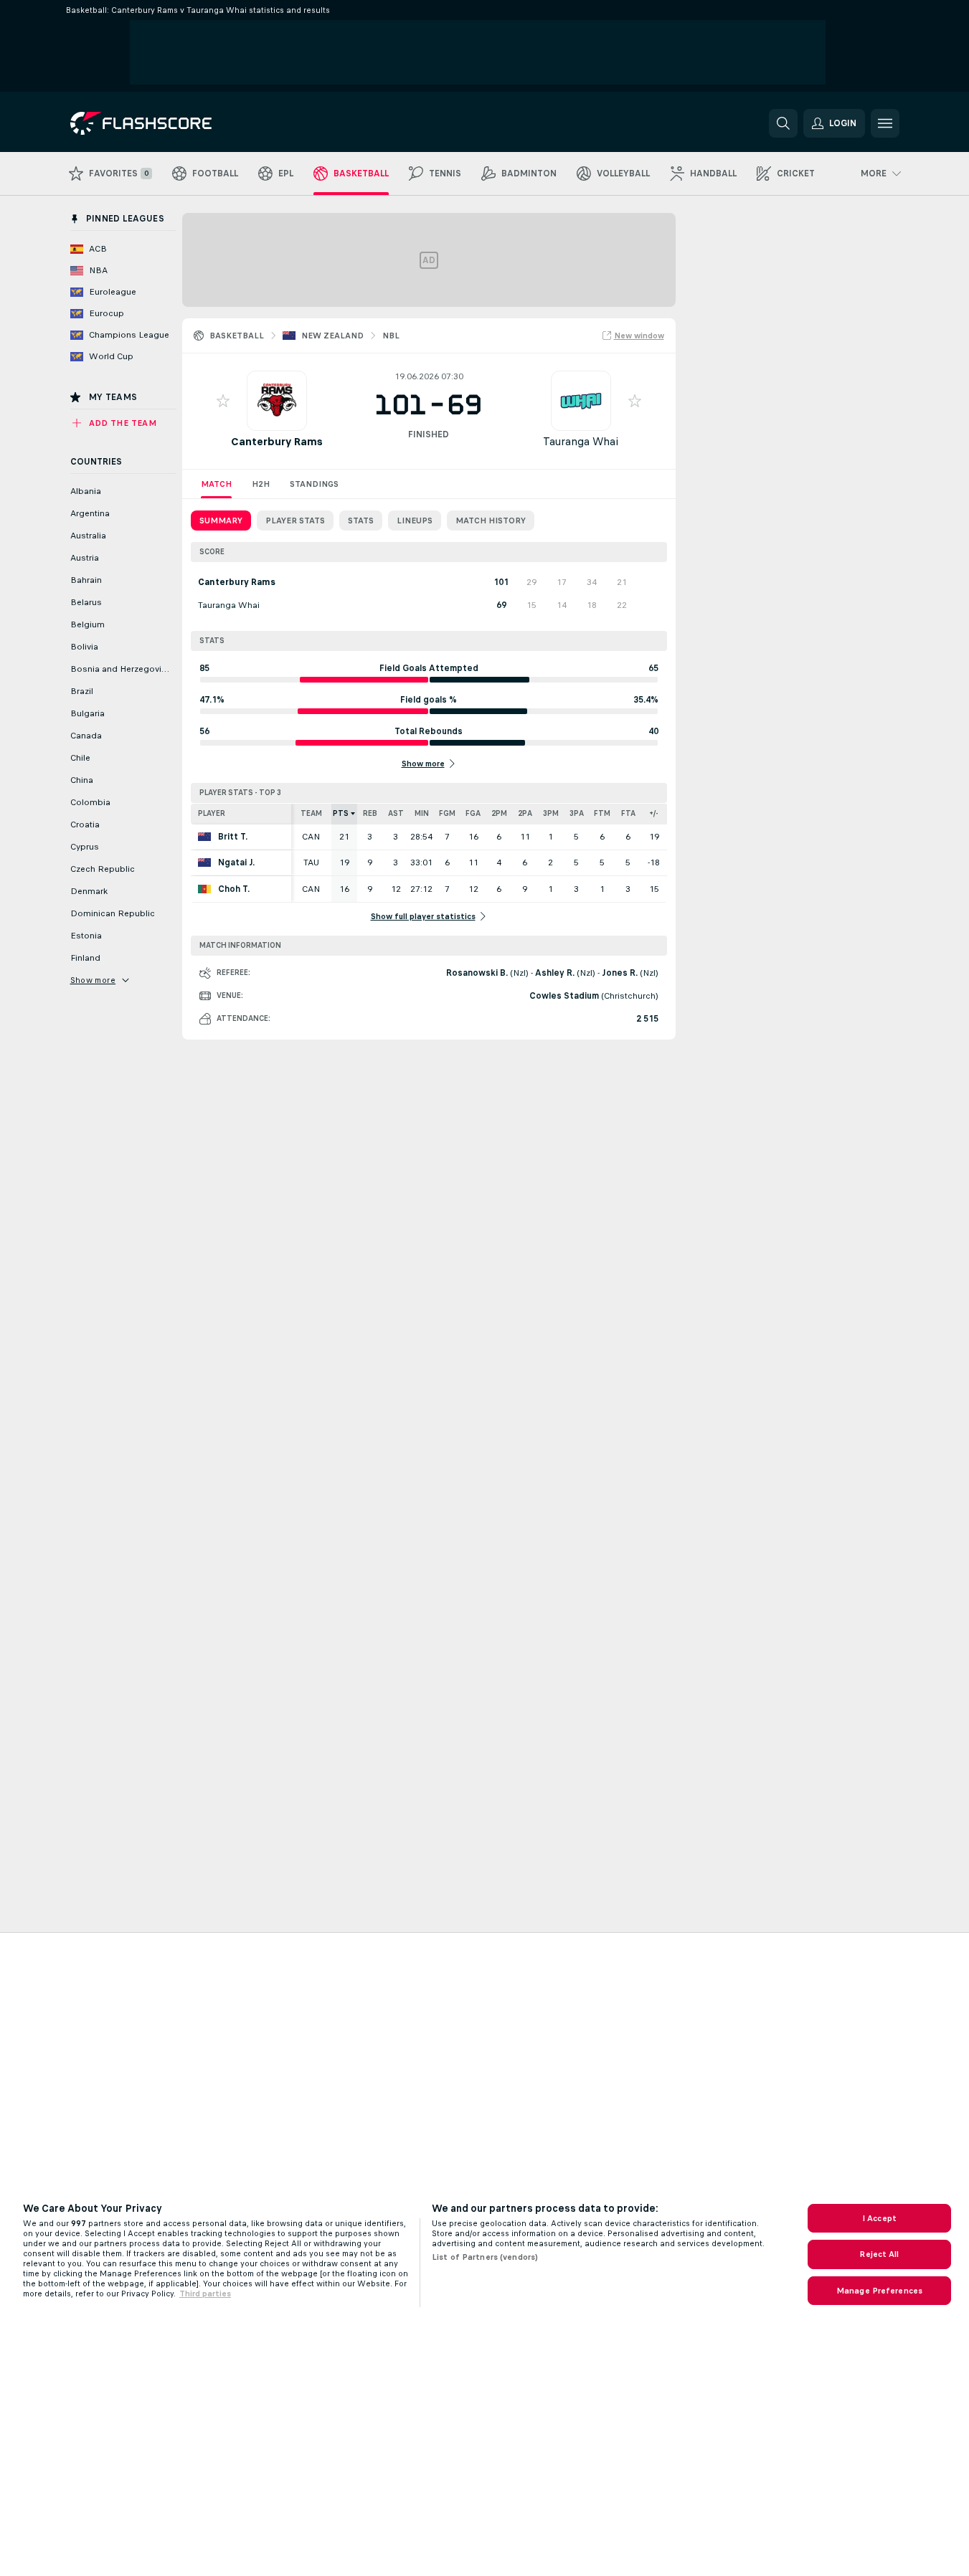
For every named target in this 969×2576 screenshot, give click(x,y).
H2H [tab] (261, 484)
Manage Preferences (879, 2291)
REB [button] (370, 813)
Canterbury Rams (277, 441)
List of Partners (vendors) (485, 2257)
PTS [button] (341, 813)
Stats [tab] (361, 521)
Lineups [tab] (415, 521)
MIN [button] (422, 813)
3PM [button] (551, 813)
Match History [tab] (491, 521)
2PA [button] (525, 813)
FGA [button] (473, 813)
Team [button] (311, 813)
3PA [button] (577, 813)
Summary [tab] (221, 521)
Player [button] (212, 813)
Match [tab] (216, 484)
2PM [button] (499, 813)
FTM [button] (602, 813)
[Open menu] (885, 123)
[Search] (783, 123)
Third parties (205, 2294)
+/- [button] (654, 813)
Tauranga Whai (581, 441)
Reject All (879, 2254)
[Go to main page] (169, 123)
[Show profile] (277, 401)
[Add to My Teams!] (223, 401)
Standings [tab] (314, 484)
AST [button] (396, 813)
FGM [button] (447, 813)
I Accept (879, 2218)
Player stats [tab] (295, 521)
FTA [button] (628, 813)
